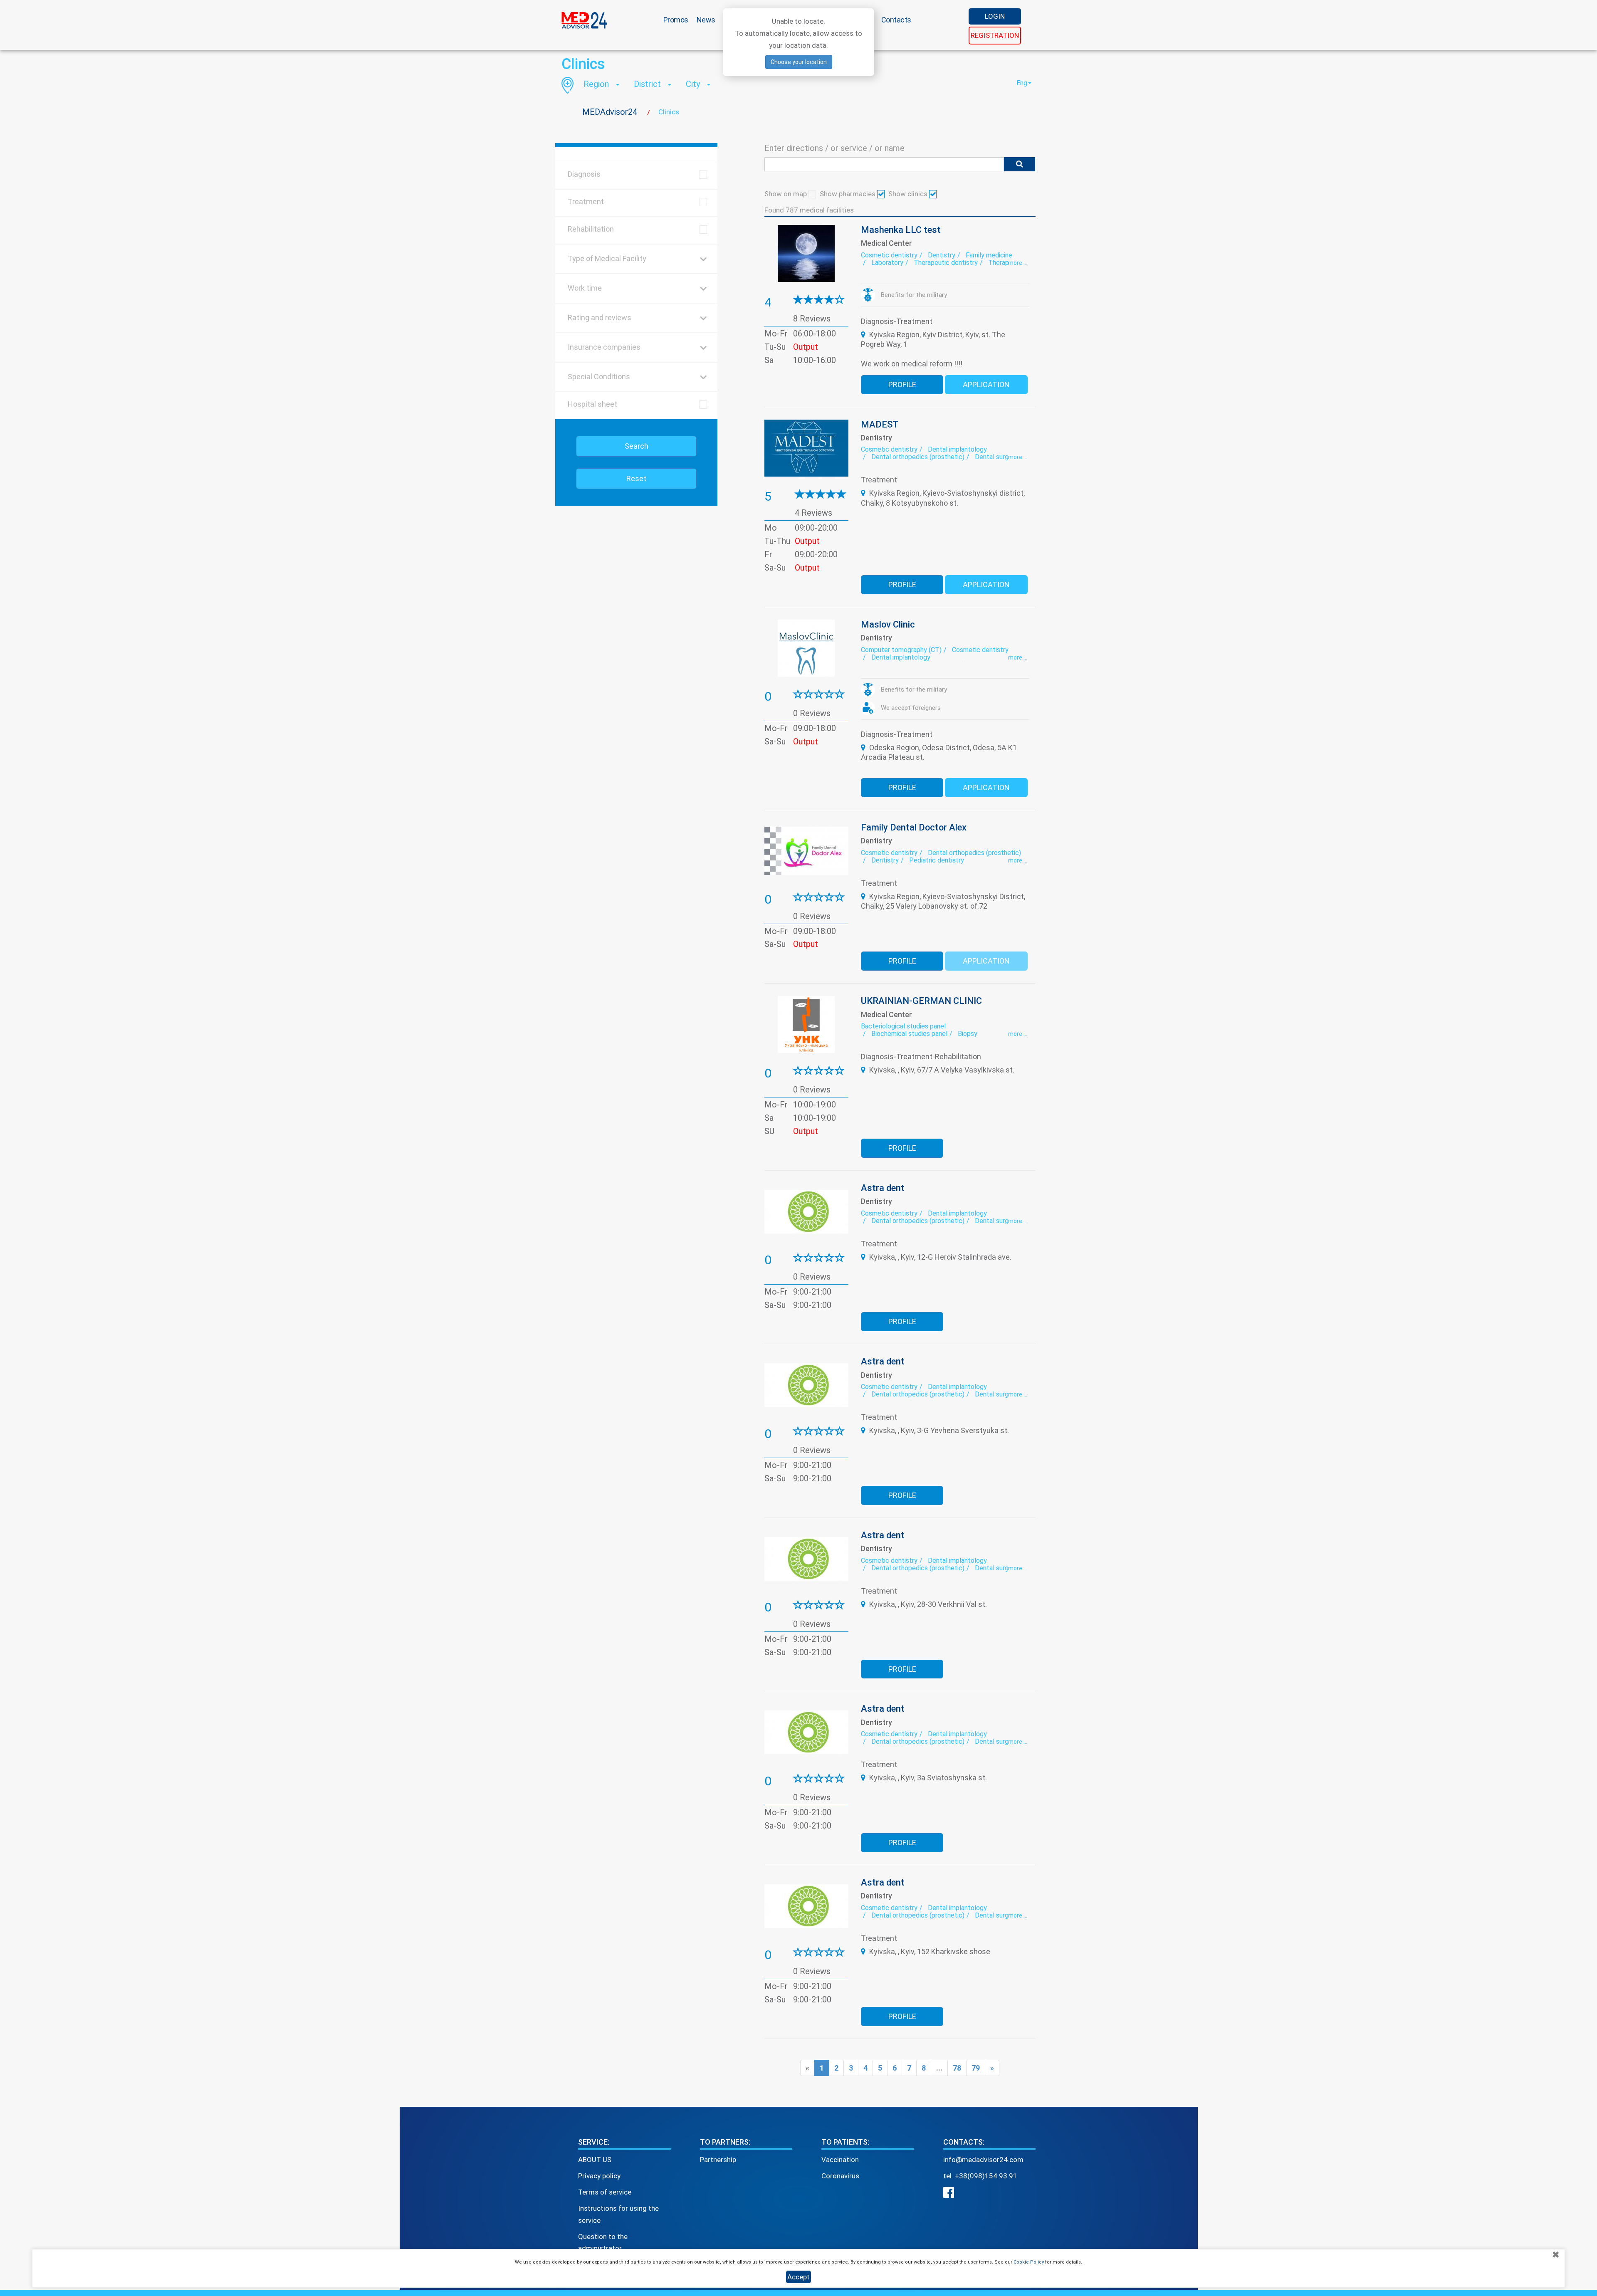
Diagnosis (584, 174)
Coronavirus (840, 2176)
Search (637, 446)
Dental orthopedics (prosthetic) (918, 457)
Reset (636, 478)
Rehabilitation (591, 229)
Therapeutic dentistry (946, 263)
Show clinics (909, 194)
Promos (676, 20)
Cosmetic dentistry (889, 255)
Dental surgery (996, 457)
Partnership (718, 2160)
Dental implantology (957, 449)
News (706, 20)
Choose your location (799, 62)
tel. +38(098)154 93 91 (980, 2176)
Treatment (586, 201)
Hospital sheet (592, 404)
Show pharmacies (848, 194)
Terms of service (605, 2192)
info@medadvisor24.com (983, 2160)
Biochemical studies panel (909, 1034)
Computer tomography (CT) (901, 650)
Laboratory (887, 263)
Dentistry (942, 255)
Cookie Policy (1029, 2262)
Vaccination (840, 2160)
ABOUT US (595, 2160)
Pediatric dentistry (937, 860)
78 (957, 2068)
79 (976, 2068)
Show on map (786, 194)
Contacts (896, 20)
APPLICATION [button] (986, 384)
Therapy (1000, 263)
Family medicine (989, 255)
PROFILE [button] (902, 384)
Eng (1022, 83)
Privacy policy (599, 2176)
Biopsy (968, 1034)
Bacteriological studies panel (903, 1026)
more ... (1018, 263)
